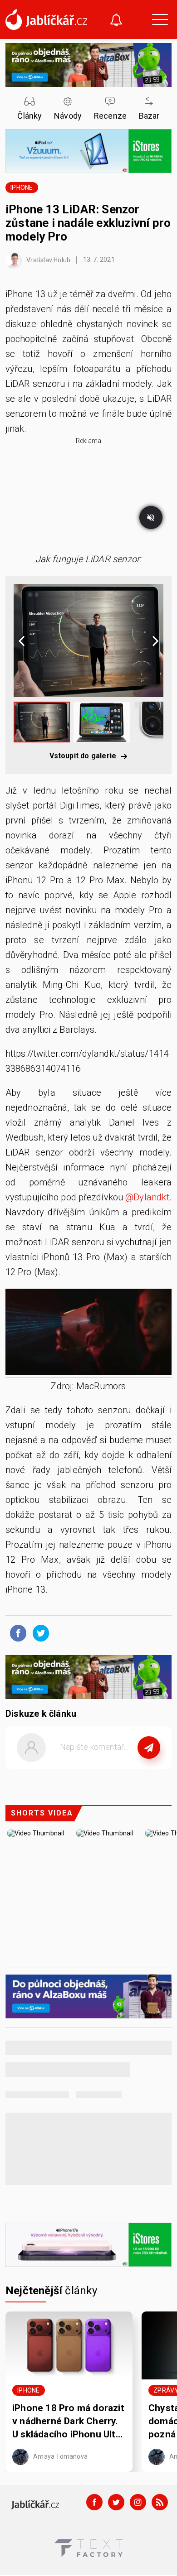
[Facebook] (94, 2502)
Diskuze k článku (41, 1714)
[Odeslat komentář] (149, 1748)
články (52, 2291)
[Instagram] (138, 2502)
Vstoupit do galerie (84, 756)
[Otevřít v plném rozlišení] (88, 1334)
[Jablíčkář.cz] (46, 19)
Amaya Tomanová (60, 2456)
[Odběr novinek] (116, 21)
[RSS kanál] (160, 2502)
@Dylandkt (147, 1197)
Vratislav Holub (48, 260)
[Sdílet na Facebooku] (16, 1632)
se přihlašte (116, 1768)
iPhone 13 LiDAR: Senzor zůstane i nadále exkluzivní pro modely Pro (88, 223)
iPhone (22, 188)
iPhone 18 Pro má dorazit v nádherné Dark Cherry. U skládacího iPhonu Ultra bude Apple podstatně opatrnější (68, 2422)
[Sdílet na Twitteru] (39, 1632)
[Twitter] (116, 2502)
